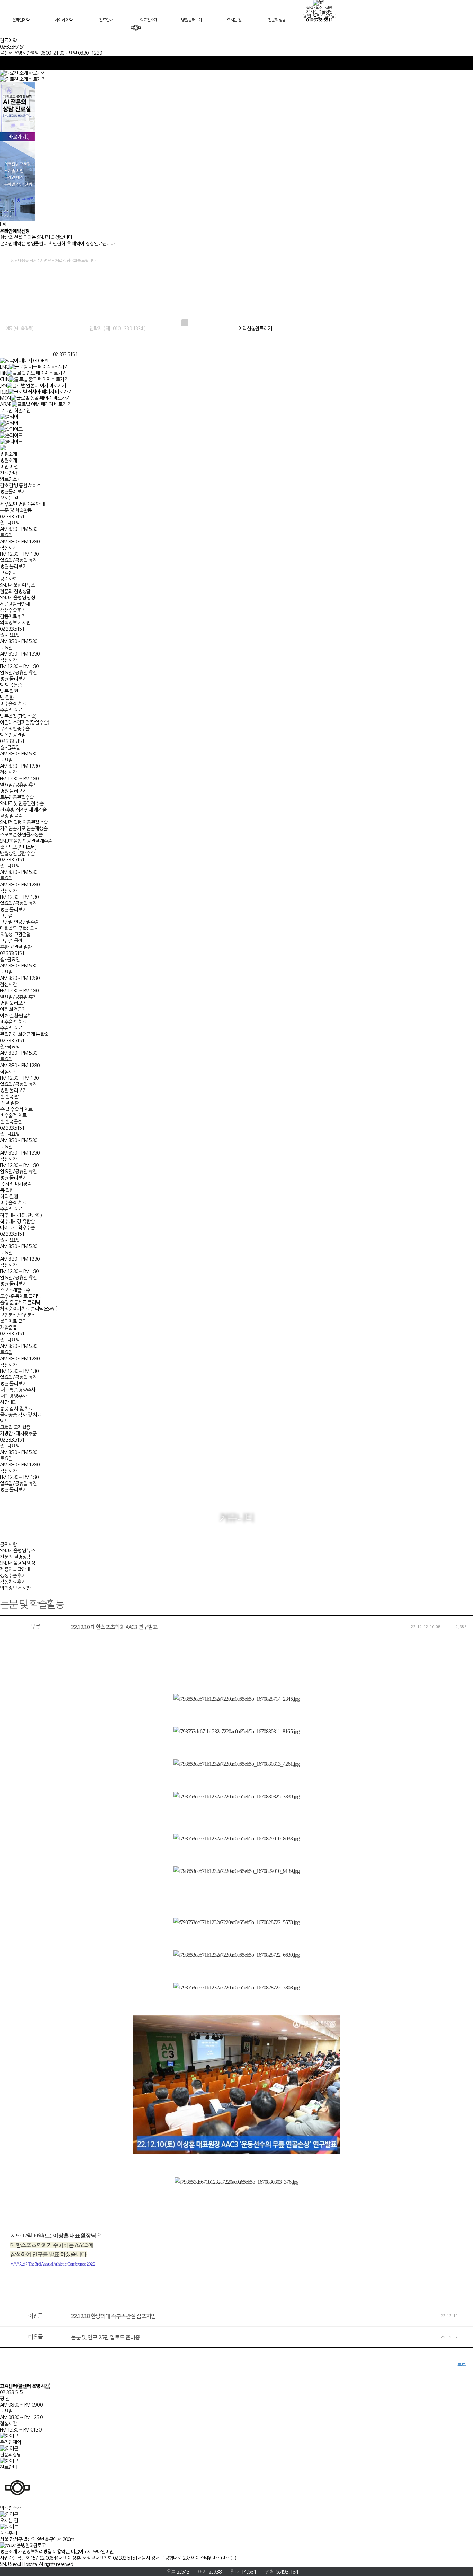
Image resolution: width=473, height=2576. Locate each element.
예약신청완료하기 (255, 328)
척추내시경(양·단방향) (21, 1215)
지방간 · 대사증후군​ (18, 1434)
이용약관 (61, 2552)
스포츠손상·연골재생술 (21, 835)
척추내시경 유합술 (17, 1221)
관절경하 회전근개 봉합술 (24, 1034)
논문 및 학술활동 (16, 510)
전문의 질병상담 (15, 592)
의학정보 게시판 (15, 623)
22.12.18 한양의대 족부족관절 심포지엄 (114, 2316)
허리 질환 (9, 1197)
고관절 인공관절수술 (19, 922)
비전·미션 (9, 467)
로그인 (6, 411)
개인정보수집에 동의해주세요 (214, 323)
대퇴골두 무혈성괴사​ (19, 928)
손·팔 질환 (9, 1103)
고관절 (6, 916)
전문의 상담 (277, 20)
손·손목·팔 (9, 1097)
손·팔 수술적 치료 (16, 1109)
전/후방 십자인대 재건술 (23, 810)
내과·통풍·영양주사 (17, 1390)
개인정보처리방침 (35, 2552)
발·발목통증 (11, 685)
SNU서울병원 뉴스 (17, 585)
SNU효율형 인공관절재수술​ (26, 841)
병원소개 (8, 454)
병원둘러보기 (191, 20)
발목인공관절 (13, 735)
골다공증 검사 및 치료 (21, 1415)
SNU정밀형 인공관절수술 (24, 822)
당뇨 (4, 1421)
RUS (4, 392)
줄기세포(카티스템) (18, 847)
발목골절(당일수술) (18, 716)
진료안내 (106, 20)
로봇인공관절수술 (17, 797)
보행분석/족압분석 (18, 1315)
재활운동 (8, 1328)
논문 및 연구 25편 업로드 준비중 (105, 2337)
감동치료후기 (13, 616)
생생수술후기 (13, 610)
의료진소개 (149, 20)
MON (5, 398)
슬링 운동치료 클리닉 (20, 1303)
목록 (462, 2365)
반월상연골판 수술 (17, 853)
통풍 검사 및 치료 (16, 1409)
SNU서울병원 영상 (17, 598)
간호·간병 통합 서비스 (20, 485)
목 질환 (7, 1190)
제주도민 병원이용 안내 (22, 504)
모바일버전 (103, 2552)
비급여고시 (81, 2552)
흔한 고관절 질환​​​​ (16, 947)
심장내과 (8, 1402)
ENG (5, 367)
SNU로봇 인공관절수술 (22, 804)
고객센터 (8, 573)
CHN (5, 379)
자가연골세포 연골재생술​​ (24, 829)
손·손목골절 (11, 1122)
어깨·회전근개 (13, 1009)
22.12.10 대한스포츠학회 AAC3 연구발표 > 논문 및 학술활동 (26, 346)
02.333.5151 (65, 354)
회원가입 (22, 411)
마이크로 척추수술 (17, 1228)
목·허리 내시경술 (16, 1184)
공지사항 (8, 579)
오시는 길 (234, 20)
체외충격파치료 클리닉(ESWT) (29, 1309)
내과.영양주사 (13, 1396)
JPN (3, 386)
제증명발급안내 (15, 604)
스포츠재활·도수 (15, 1290)
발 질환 (7, 698)
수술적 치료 (11, 710)
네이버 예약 (63, 20)
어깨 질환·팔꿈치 (16, 1016)
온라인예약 (21, 20)
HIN (3, 373)
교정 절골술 (11, 816)
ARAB (6, 404)
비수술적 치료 (13, 704)
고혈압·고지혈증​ (15, 1427)
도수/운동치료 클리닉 (21, 1296)
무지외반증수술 (15, 729)
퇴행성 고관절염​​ (15, 935)
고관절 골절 (11, 941)
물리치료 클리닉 (15, 1321)
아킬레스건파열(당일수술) (25, 722)
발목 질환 (9, 691)
